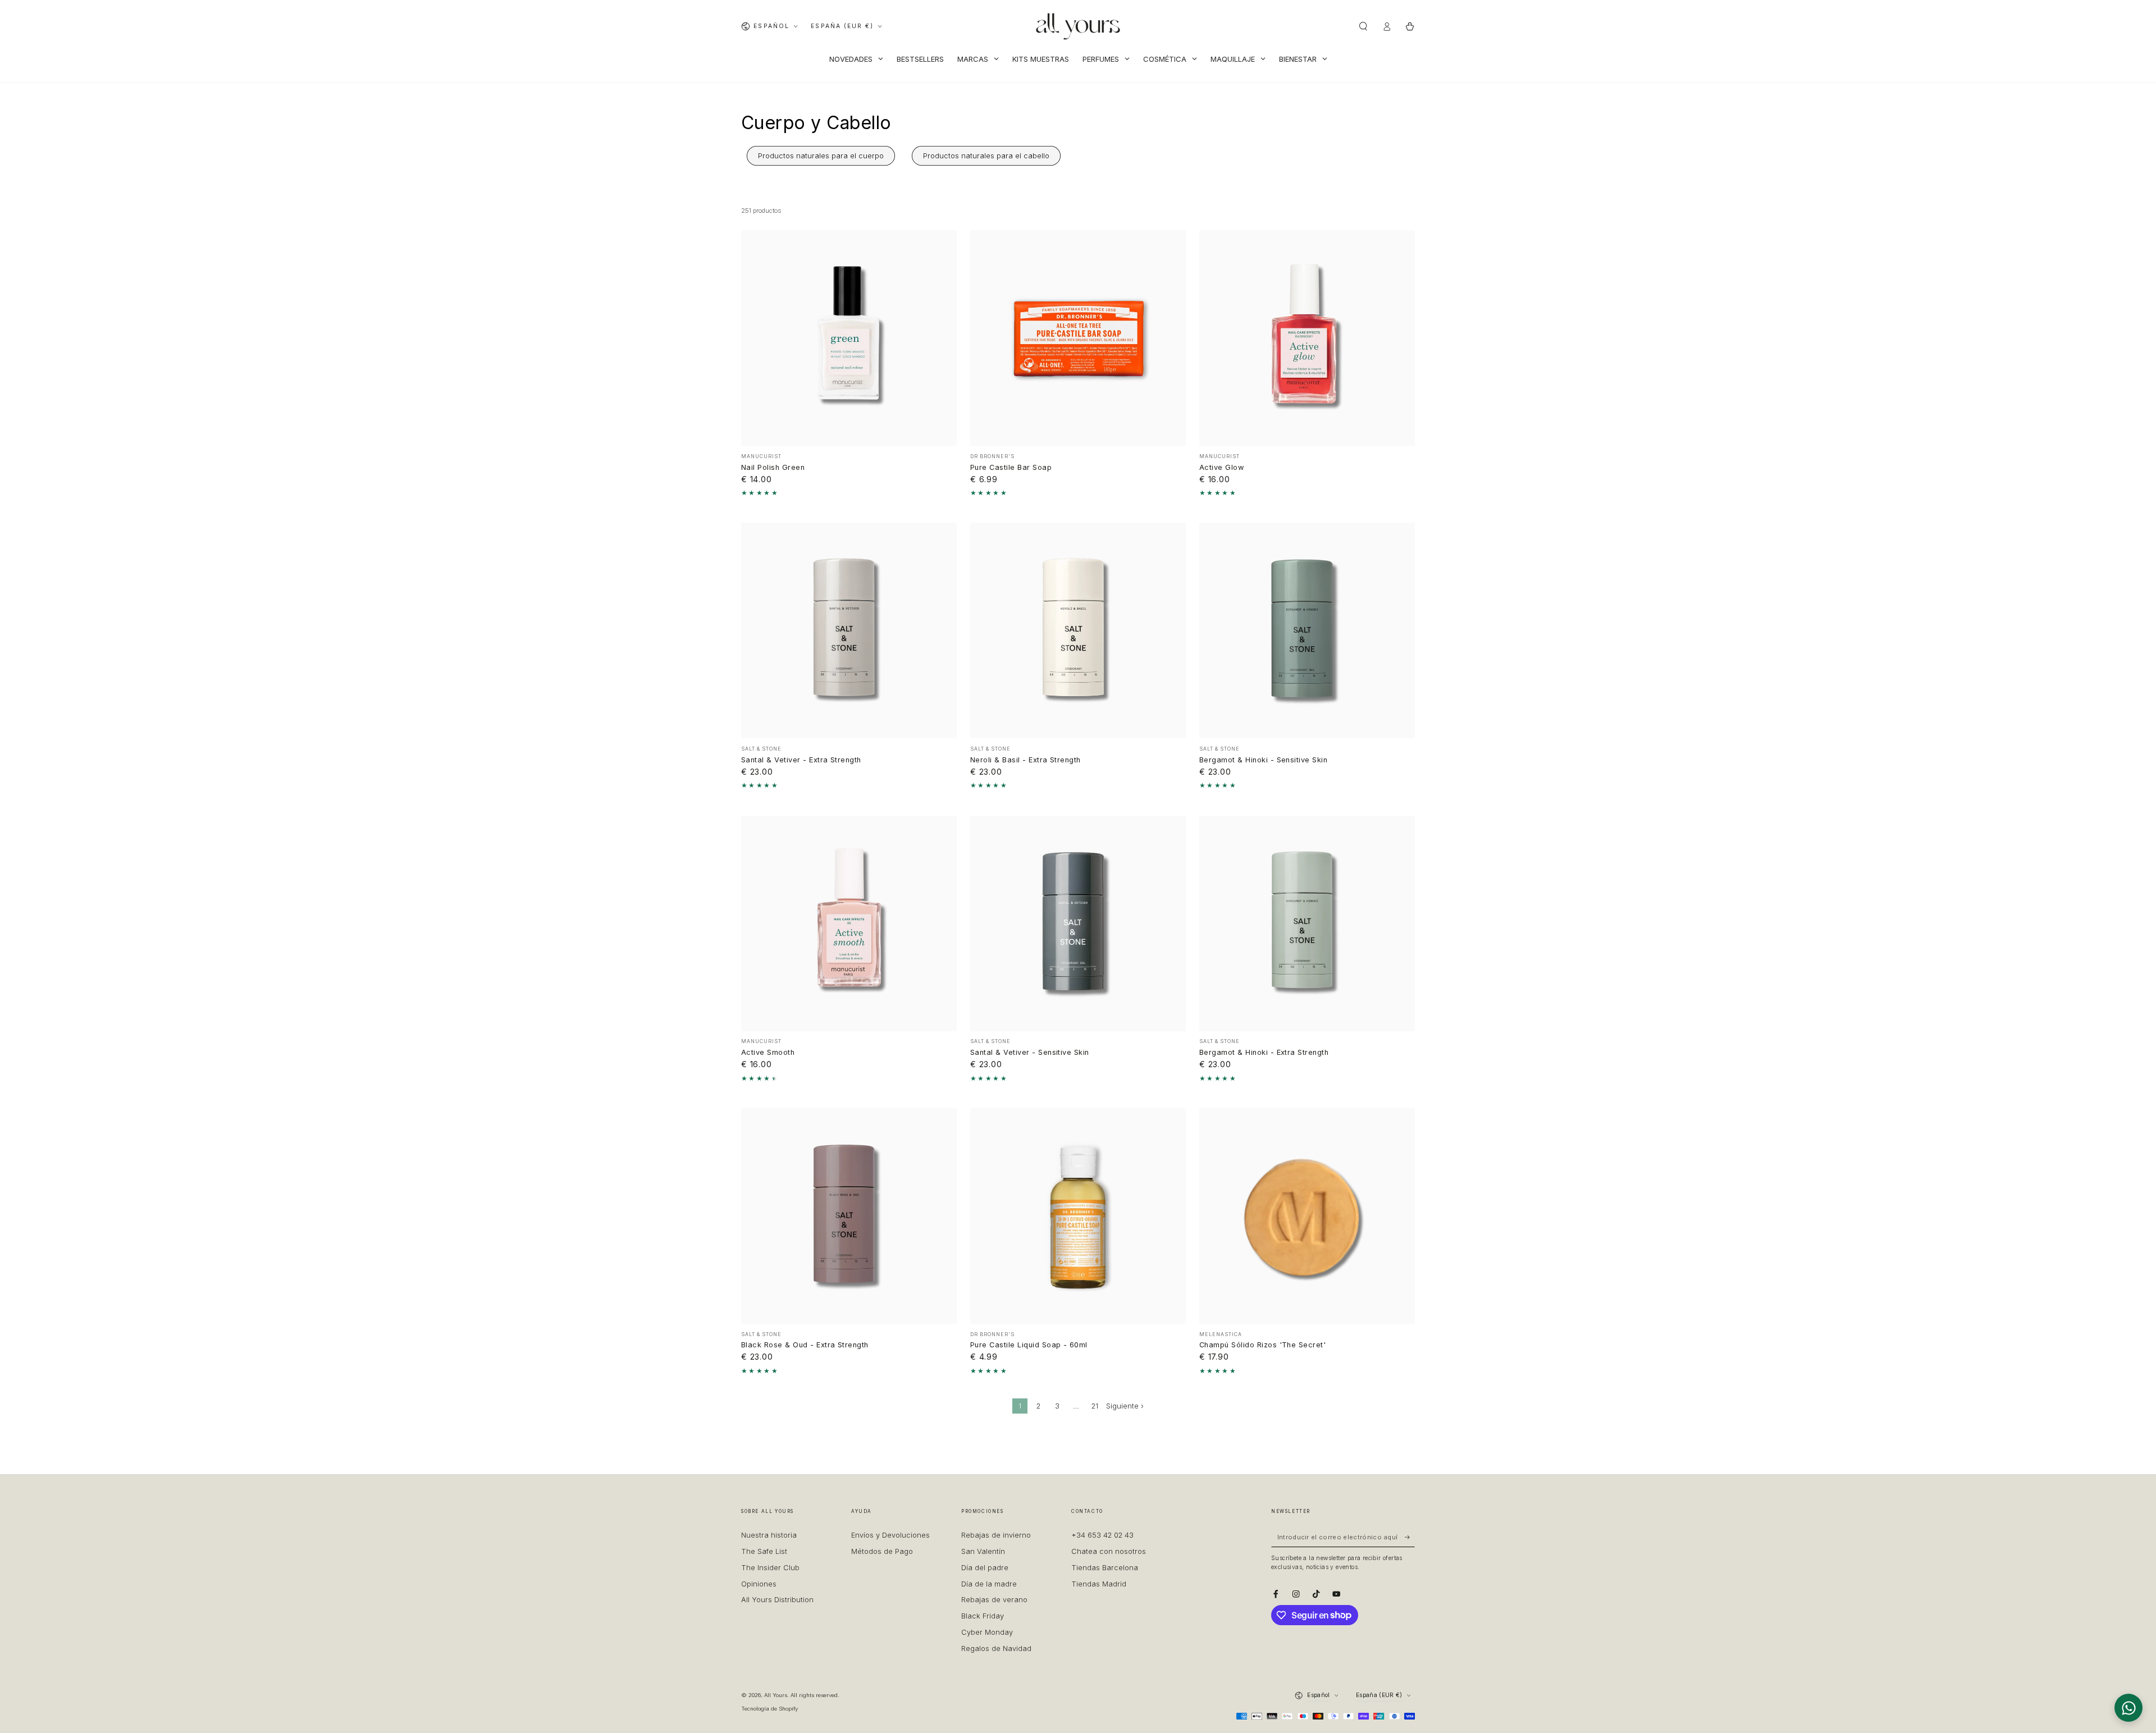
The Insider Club (770, 1568)
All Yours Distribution (777, 1600)
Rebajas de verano (994, 1600)
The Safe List (764, 1551)
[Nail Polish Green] (849, 338)
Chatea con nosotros (1109, 1551)
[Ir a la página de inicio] (1078, 26)
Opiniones (759, 1584)
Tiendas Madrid (1099, 1584)
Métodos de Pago (882, 1551)
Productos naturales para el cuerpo (821, 156)
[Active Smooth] (849, 923)
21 (1095, 1406)
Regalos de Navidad (996, 1649)
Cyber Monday (987, 1632)
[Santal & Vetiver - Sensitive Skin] (1078, 923)
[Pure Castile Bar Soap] (1078, 338)
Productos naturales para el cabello (986, 156)
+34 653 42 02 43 (1102, 1535)
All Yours (776, 1695)
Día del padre (985, 1568)
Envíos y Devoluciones (890, 1535)
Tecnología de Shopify (769, 1709)
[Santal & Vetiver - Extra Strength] (849, 630)
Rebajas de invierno (996, 1535)
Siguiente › (1125, 1406)
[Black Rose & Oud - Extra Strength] (849, 1216)
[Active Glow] (1307, 338)
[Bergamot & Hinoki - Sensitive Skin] (1307, 630)
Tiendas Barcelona (1105, 1568)
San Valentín (983, 1551)
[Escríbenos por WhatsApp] (2128, 1708)
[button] (1363, 26)
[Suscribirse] (1410, 1537)
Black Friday (983, 1616)
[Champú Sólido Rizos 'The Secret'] (1307, 1216)
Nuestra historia (769, 1535)
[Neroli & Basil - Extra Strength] (1078, 630)
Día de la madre (989, 1584)
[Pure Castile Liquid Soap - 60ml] (1078, 1216)
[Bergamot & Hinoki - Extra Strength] (1307, 923)
